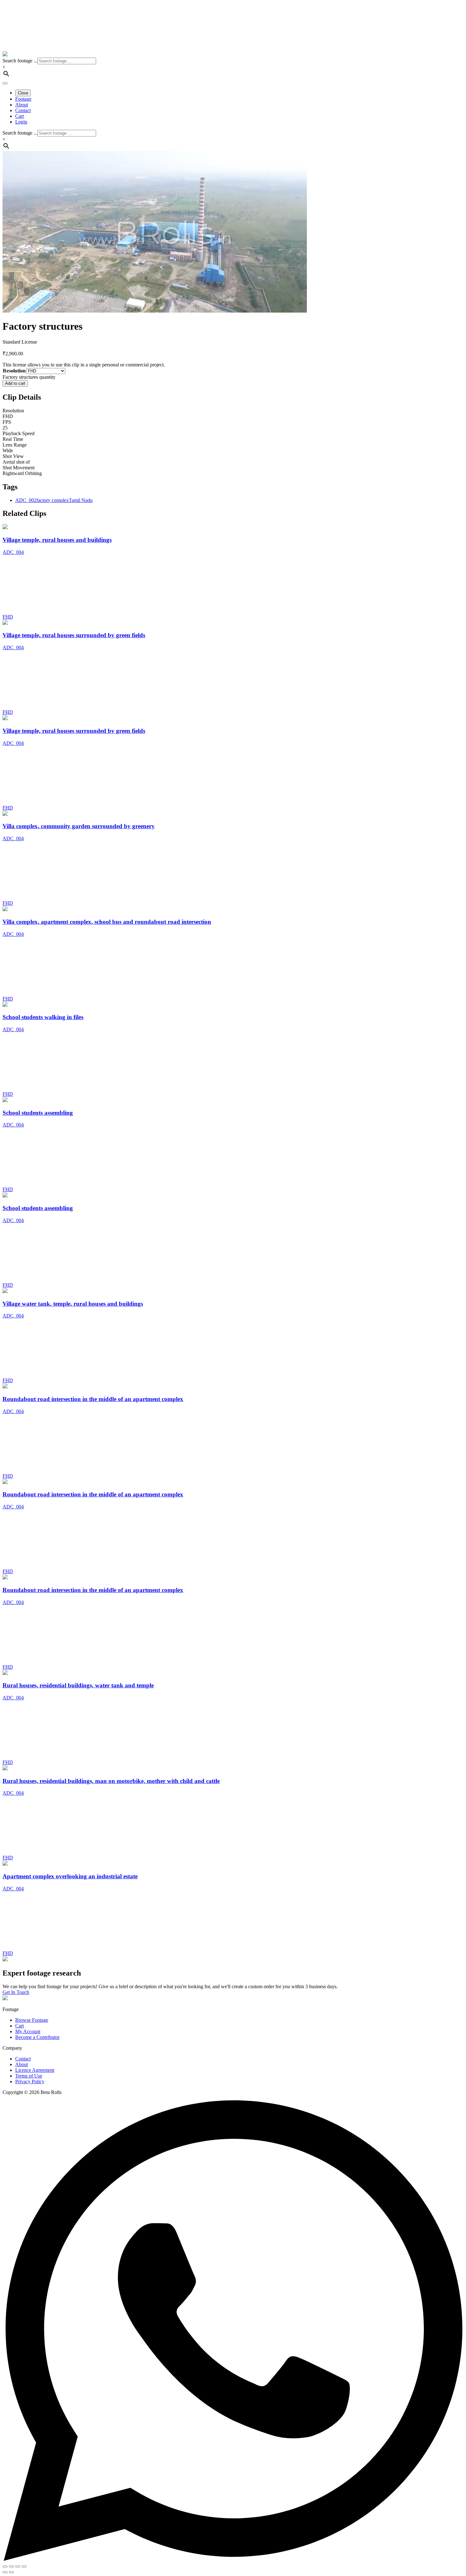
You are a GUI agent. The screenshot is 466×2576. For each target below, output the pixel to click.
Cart (19, 2026)
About (22, 105)
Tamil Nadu (81, 500)
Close (23, 93)
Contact (23, 110)
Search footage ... (20, 61)
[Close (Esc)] (24, 2566)
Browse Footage (32, 2020)
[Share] (18, 2566)
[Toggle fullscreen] (11, 2566)
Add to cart (15, 383)
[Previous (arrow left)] (5, 2572)
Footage (23, 99)
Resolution (14, 371)
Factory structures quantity (29, 377)
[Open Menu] (5, 83)
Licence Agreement (35, 2070)
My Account (28, 2031)
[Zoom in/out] (5, 2566)
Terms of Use (29, 2076)
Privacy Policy (30, 2081)
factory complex (53, 500)
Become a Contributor (37, 2037)
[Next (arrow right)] (11, 2572)
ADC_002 (26, 500)
